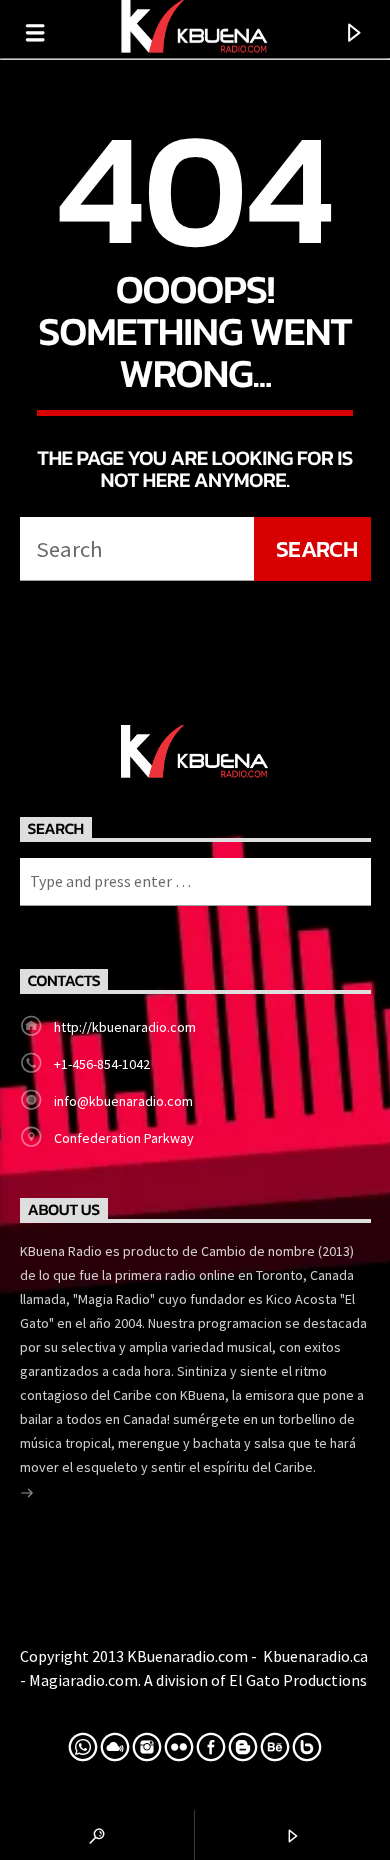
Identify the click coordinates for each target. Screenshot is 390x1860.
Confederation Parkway (124, 1138)
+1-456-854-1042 (102, 1064)
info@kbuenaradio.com (123, 1101)
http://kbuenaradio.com (125, 1027)
